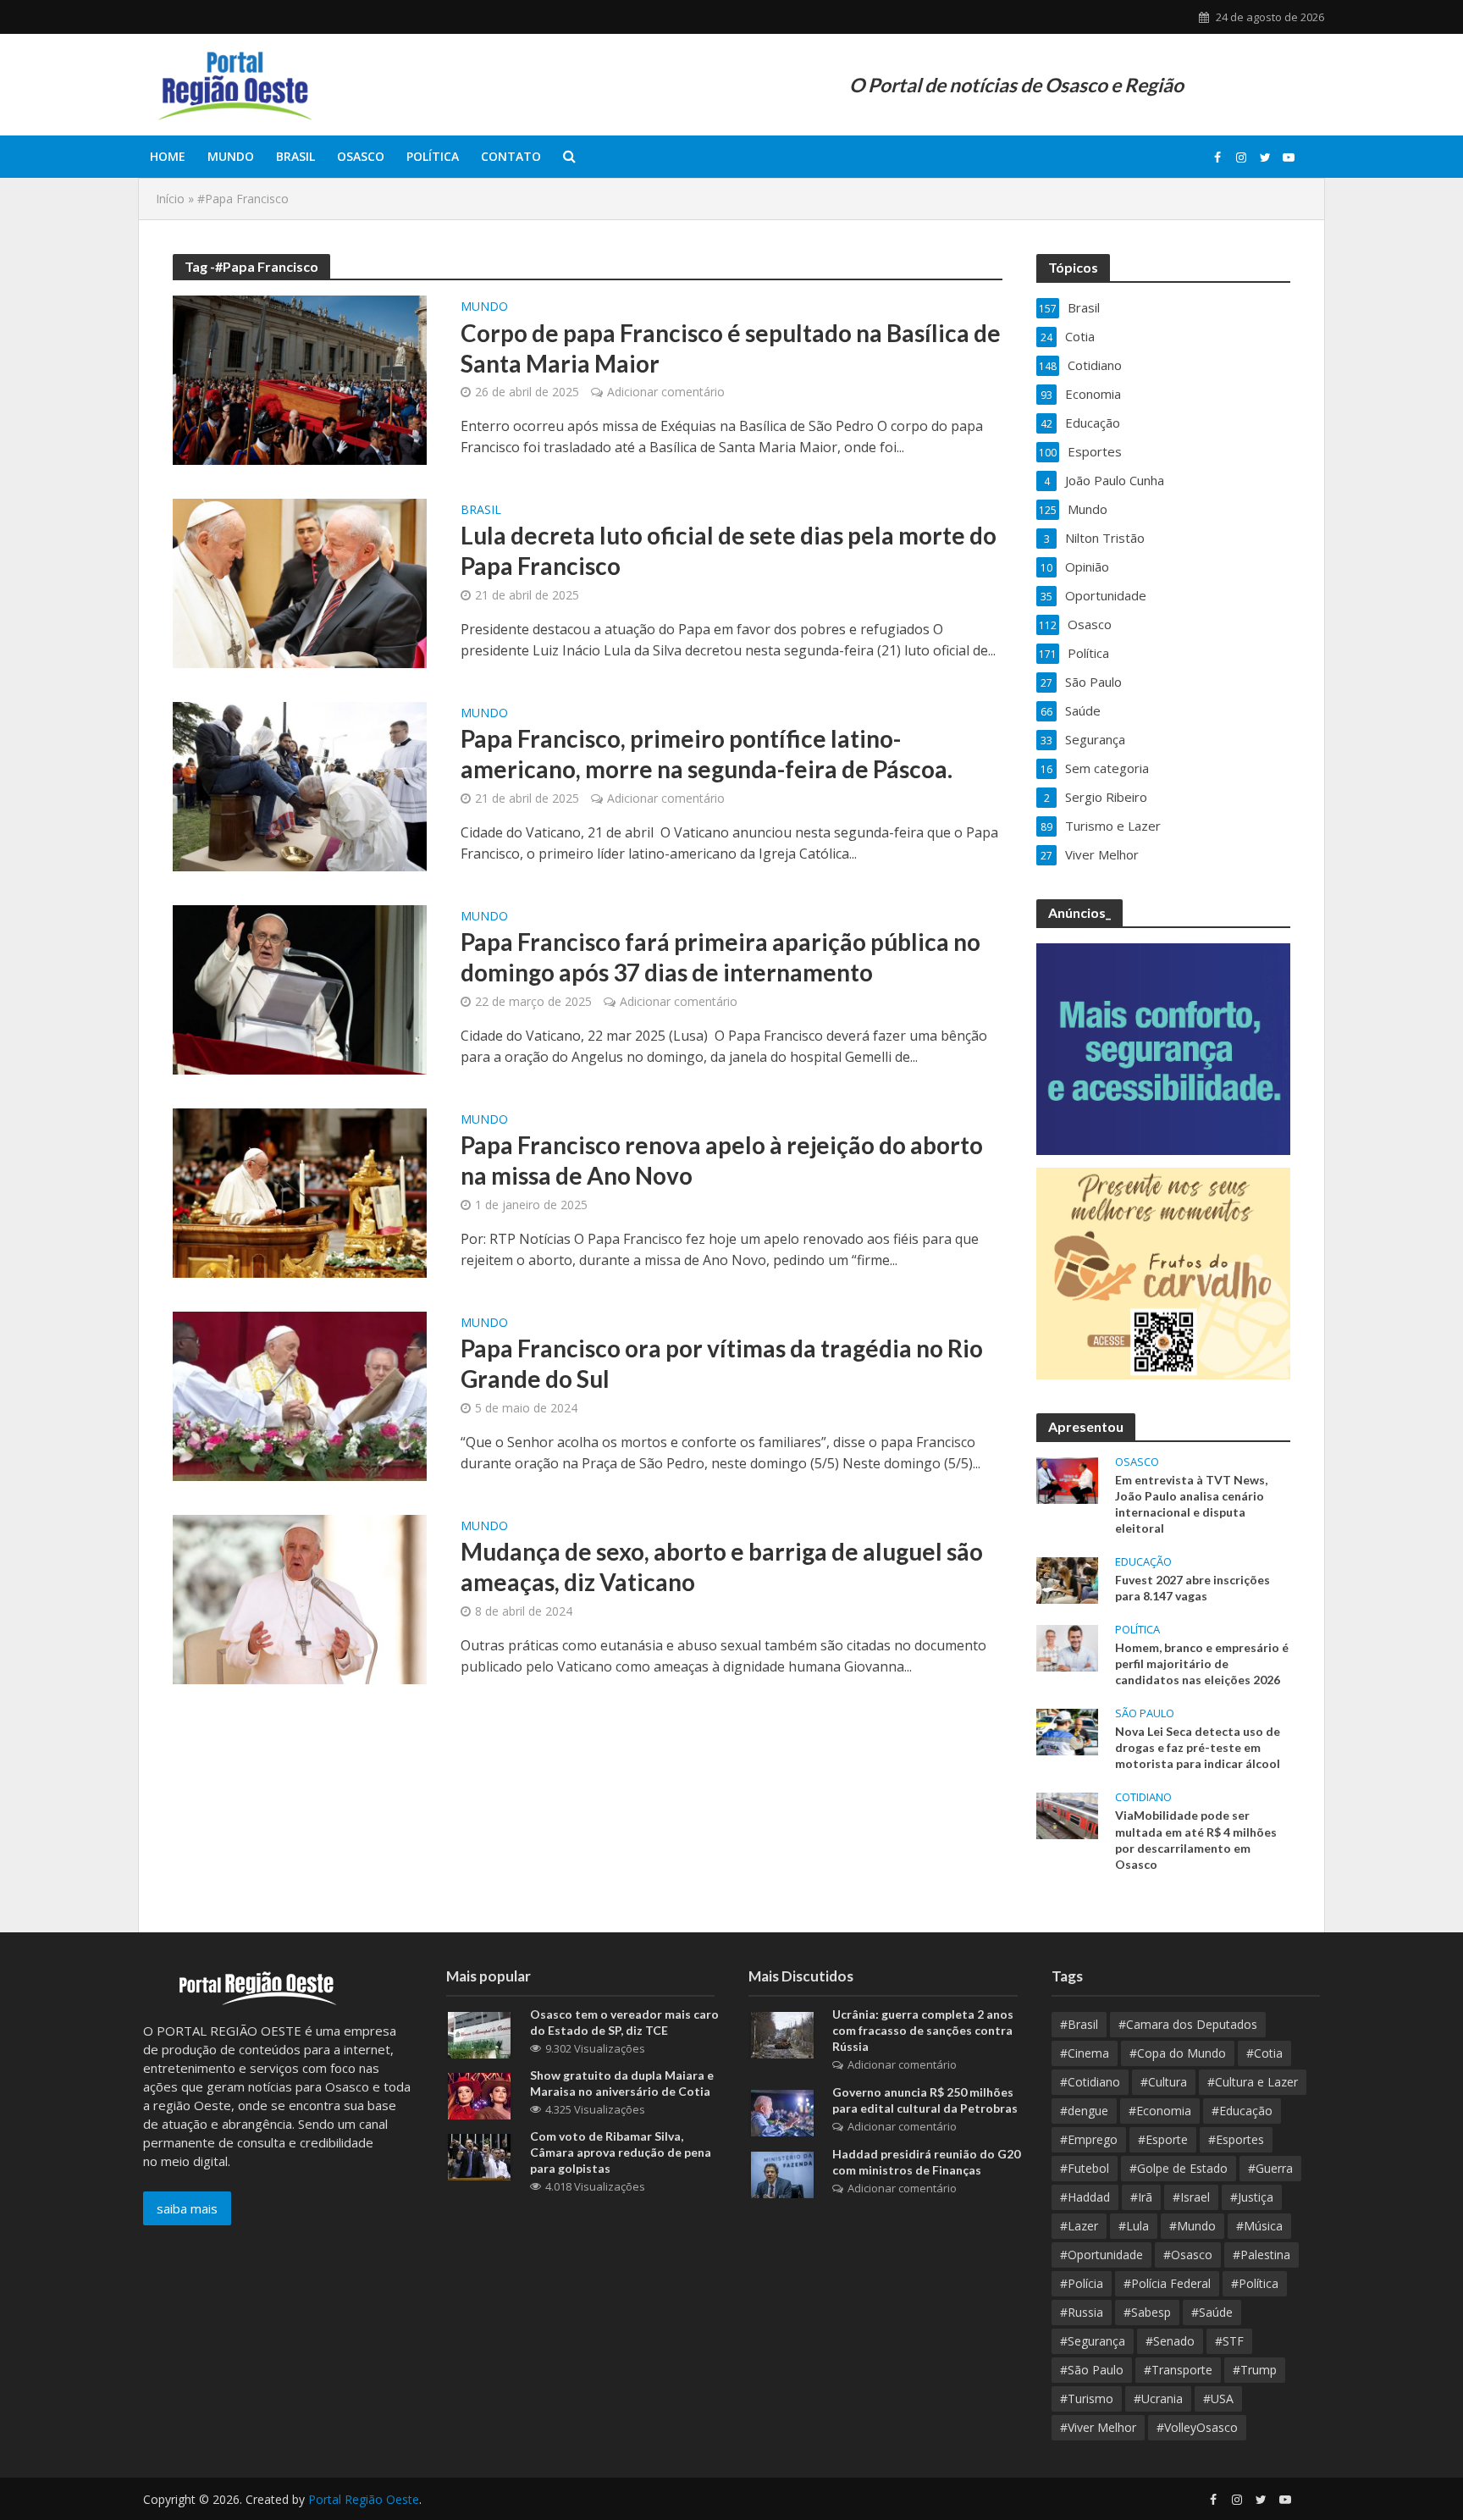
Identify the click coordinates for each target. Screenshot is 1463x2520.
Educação (1143, 1562)
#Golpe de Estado (1179, 2168)
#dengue (1084, 2111)
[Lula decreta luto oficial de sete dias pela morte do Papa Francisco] (300, 582)
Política (433, 156)
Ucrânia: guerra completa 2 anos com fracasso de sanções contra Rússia (923, 2030)
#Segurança (1093, 2341)
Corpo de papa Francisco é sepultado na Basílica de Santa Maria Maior (731, 348)
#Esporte (1163, 2139)
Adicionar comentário (666, 392)
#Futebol (1085, 2168)
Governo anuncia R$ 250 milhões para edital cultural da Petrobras (925, 2100)
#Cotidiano (1090, 2082)
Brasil (295, 156)
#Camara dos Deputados (1188, 2024)
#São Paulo (1092, 2370)
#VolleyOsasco (1197, 2427)
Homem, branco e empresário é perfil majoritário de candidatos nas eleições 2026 (1202, 1663)
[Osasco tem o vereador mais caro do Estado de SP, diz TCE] (479, 2034)
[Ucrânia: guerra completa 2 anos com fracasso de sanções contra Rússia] (782, 2034)
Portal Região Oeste (364, 2499)
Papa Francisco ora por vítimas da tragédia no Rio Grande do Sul (722, 1363)
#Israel (1191, 2197)
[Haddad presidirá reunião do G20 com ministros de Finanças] (782, 2174)
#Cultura (1164, 2082)
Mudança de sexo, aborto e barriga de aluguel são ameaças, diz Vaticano (722, 1567)
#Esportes (1236, 2139)
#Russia (1082, 2312)
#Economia (1160, 2111)
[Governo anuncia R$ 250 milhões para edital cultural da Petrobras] (782, 2112)
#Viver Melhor (1098, 2427)
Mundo (231, 156)
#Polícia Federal (1167, 2283)
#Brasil (1079, 2024)
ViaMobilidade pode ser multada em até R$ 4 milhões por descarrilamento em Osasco (1196, 1839)
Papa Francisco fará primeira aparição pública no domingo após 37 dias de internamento (720, 957)
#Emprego (1089, 2139)
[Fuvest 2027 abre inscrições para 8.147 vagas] (1067, 1578)
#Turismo (1087, 2398)
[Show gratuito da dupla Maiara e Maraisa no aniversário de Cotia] (479, 2095)
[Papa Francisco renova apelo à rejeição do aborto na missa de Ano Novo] (300, 1191)
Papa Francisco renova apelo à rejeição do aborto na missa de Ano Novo (722, 1160)
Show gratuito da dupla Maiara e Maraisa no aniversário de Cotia (622, 2083)
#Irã (1141, 2197)
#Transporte (1178, 2370)
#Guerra (1270, 2168)
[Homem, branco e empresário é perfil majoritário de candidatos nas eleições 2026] (1067, 1647)
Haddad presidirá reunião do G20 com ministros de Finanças (926, 2162)
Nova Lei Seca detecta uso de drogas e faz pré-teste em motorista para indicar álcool (1198, 1747)
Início (170, 199)
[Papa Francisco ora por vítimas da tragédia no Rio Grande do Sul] (300, 1395)
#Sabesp (1147, 2312)
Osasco (361, 156)
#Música (1259, 2226)
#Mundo (1192, 2226)
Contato (511, 156)
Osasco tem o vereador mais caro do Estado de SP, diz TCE (624, 2022)
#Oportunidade (1101, 2255)
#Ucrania (1158, 2398)
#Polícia (1082, 2283)
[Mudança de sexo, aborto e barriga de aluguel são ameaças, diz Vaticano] (300, 1598)
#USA (1218, 2398)
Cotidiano (1143, 1797)
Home (168, 156)
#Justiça (1252, 2197)
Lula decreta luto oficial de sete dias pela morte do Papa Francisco (729, 550)
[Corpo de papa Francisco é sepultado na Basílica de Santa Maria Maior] (300, 379)
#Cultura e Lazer (1253, 2082)
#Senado (1170, 2341)
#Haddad (1085, 2197)
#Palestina (1261, 2255)
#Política (1255, 2283)
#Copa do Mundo (1178, 2053)
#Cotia (1264, 2053)
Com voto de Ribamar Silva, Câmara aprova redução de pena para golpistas (621, 2152)
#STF (1229, 2341)
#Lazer (1079, 2226)
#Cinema (1085, 2053)
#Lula (1134, 2226)
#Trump (1255, 2370)
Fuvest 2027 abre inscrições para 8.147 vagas (1192, 1588)
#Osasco (1188, 2255)
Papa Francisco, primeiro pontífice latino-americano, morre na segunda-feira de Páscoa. (709, 754)
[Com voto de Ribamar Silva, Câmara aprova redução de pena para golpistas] (479, 2156)
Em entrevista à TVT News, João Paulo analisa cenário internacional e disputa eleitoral (1191, 1504)
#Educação (1242, 2111)
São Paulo (1145, 1713)
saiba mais (187, 2208)
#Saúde (1212, 2312)
